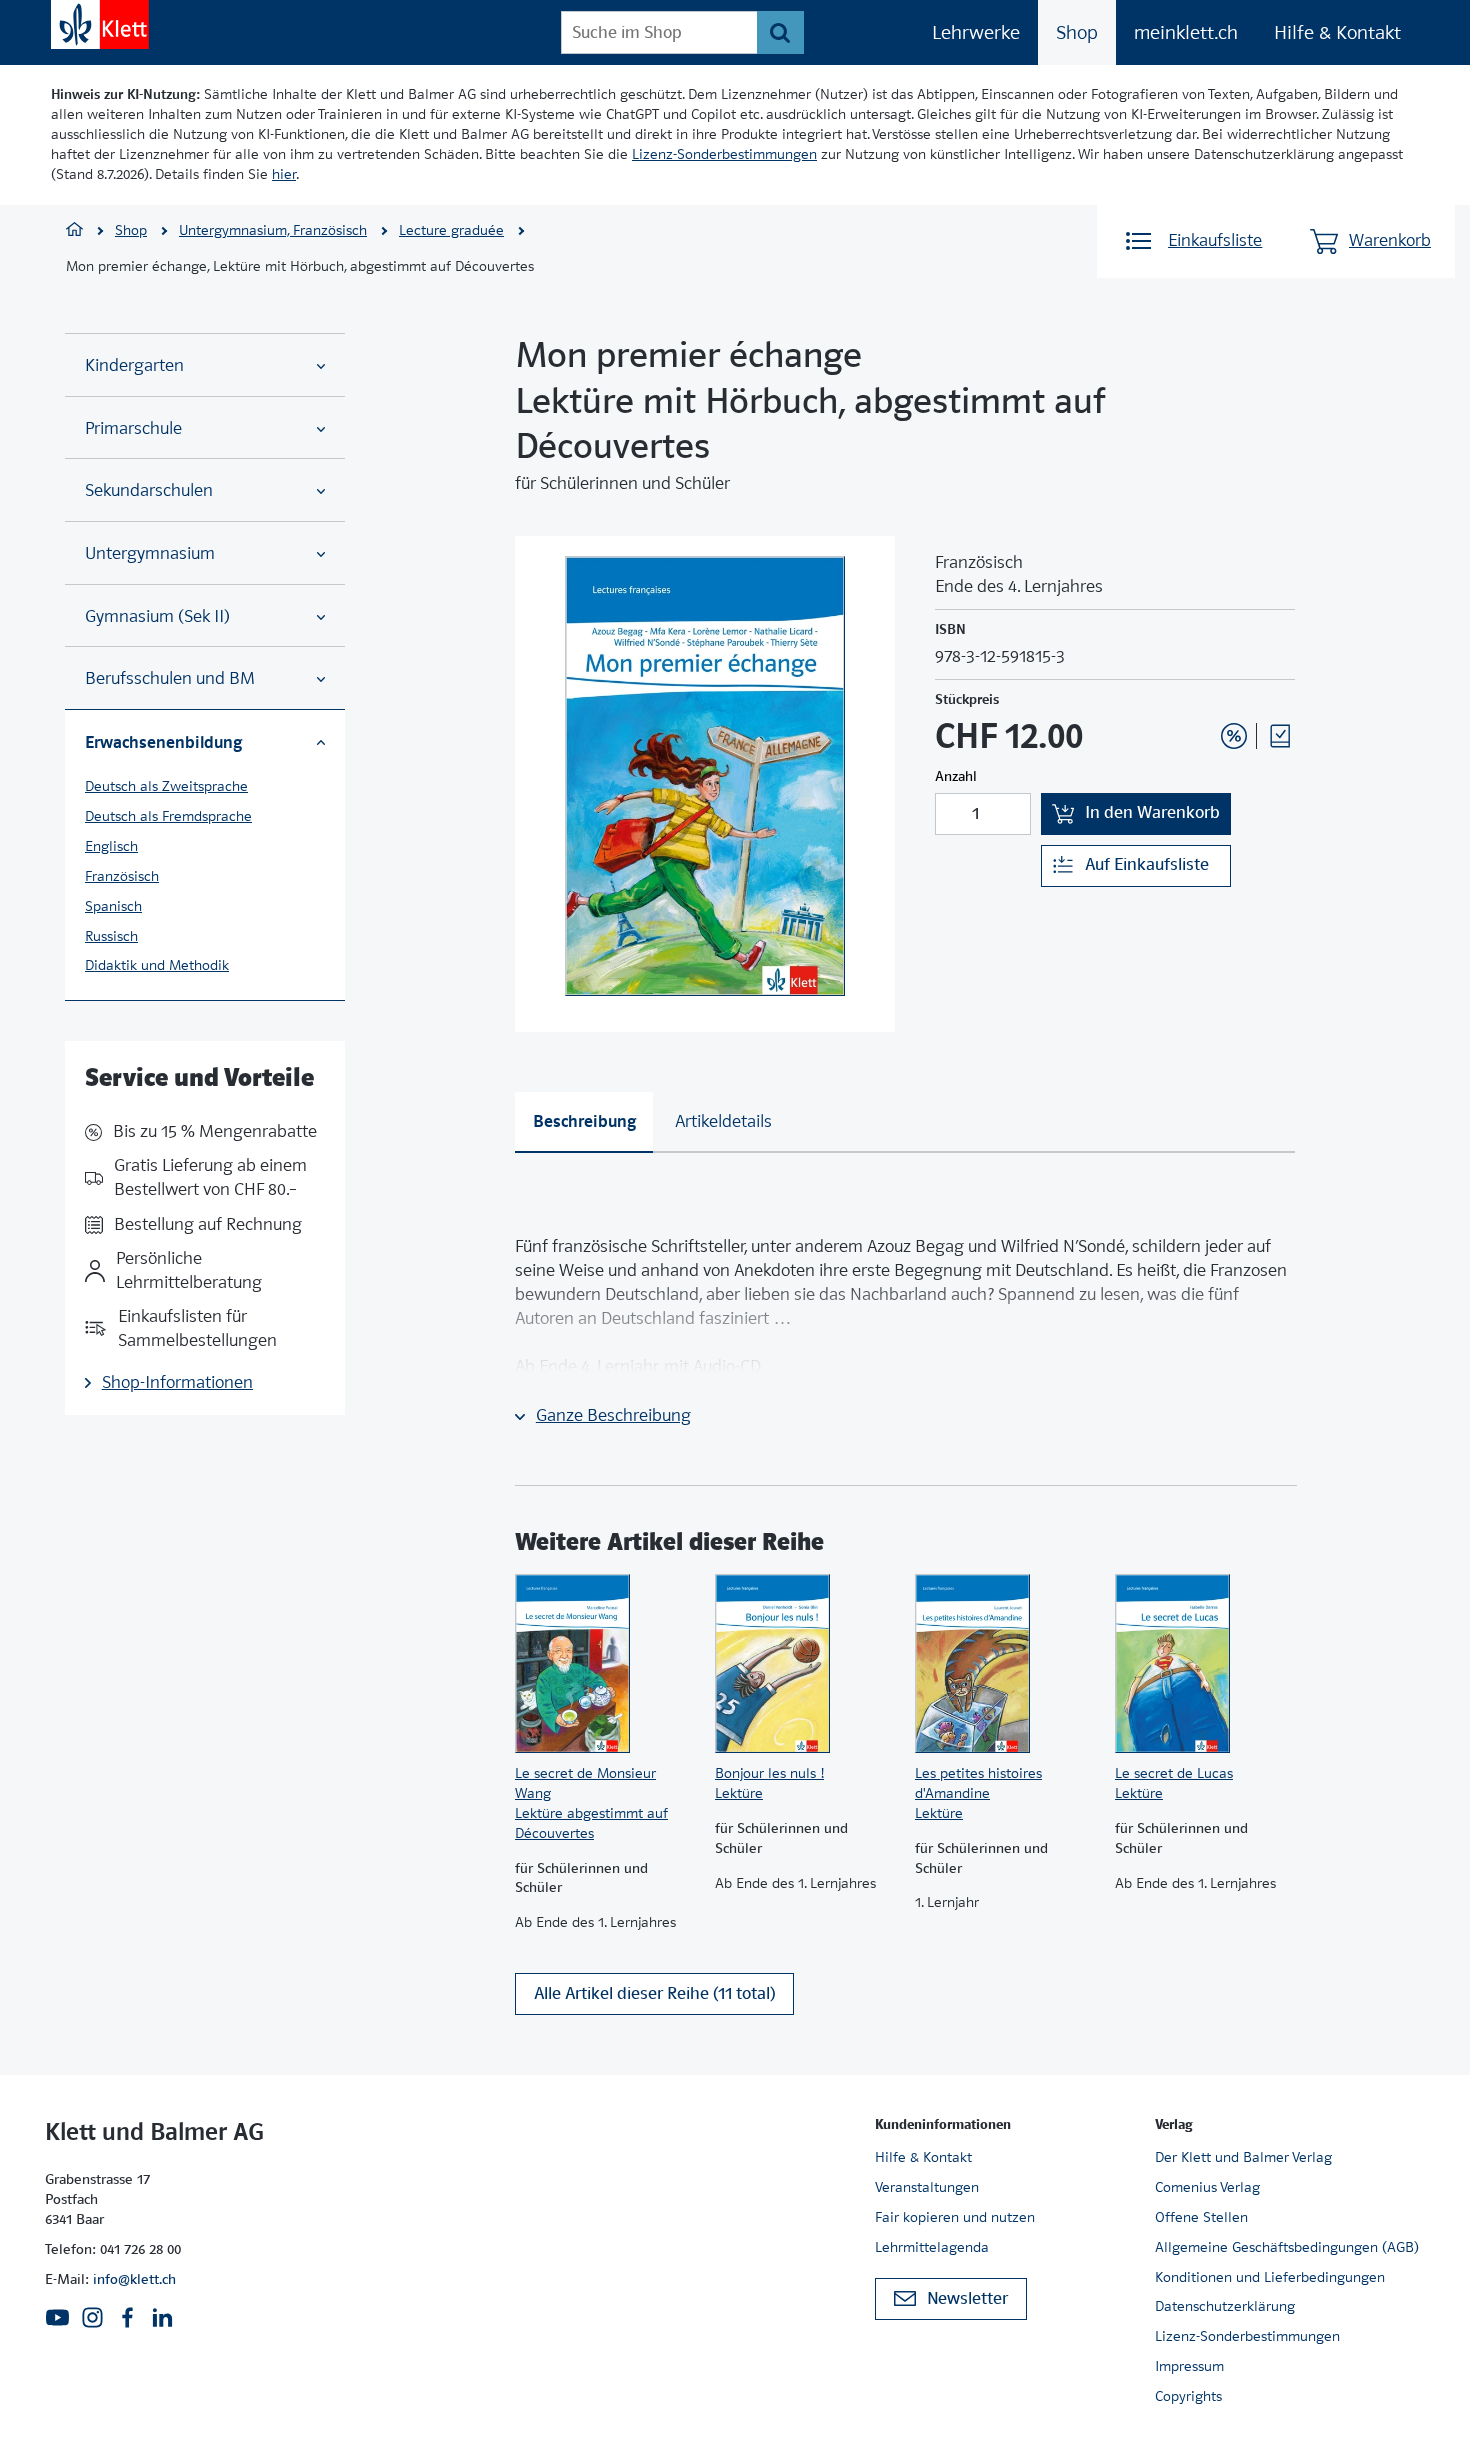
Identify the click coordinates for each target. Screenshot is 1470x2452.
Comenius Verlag (1207, 2187)
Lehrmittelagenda (932, 2247)
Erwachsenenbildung (163, 742)
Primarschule (133, 428)
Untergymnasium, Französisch (273, 230)
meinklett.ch (1186, 32)
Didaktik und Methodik (157, 965)
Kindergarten (134, 365)
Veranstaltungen (927, 2187)
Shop (1077, 32)
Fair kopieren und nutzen (955, 2217)
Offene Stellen (1201, 2217)
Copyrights (1188, 2396)
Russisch (111, 936)
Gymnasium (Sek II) (157, 616)
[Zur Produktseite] (605, 1664)
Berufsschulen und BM (170, 678)
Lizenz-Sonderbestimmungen (724, 154)
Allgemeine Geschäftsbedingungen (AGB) (1287, 2247)
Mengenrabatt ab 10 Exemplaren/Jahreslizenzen (1203, 682)
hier (284, 174)
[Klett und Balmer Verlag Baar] (74, 231)
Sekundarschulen (149, 490)
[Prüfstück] (1280, 736)
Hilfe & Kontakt (1337, 32)
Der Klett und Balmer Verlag (1243, 2157)
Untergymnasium (150, 553)
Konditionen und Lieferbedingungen (1270, 2277)
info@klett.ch (134, 2279)
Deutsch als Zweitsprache (166, 786)
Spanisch (113, 906)
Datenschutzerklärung (1225, 2306)
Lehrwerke (976, 32)
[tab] (584, 1122)
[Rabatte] (1234, 736)
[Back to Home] (100, 24)
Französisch (122, 876)
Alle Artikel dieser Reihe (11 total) (654, 1993)
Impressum (1189, 2366)
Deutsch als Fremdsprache (168, 816)
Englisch (111, 846)
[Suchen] (780, 32)
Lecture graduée (451, 230)
